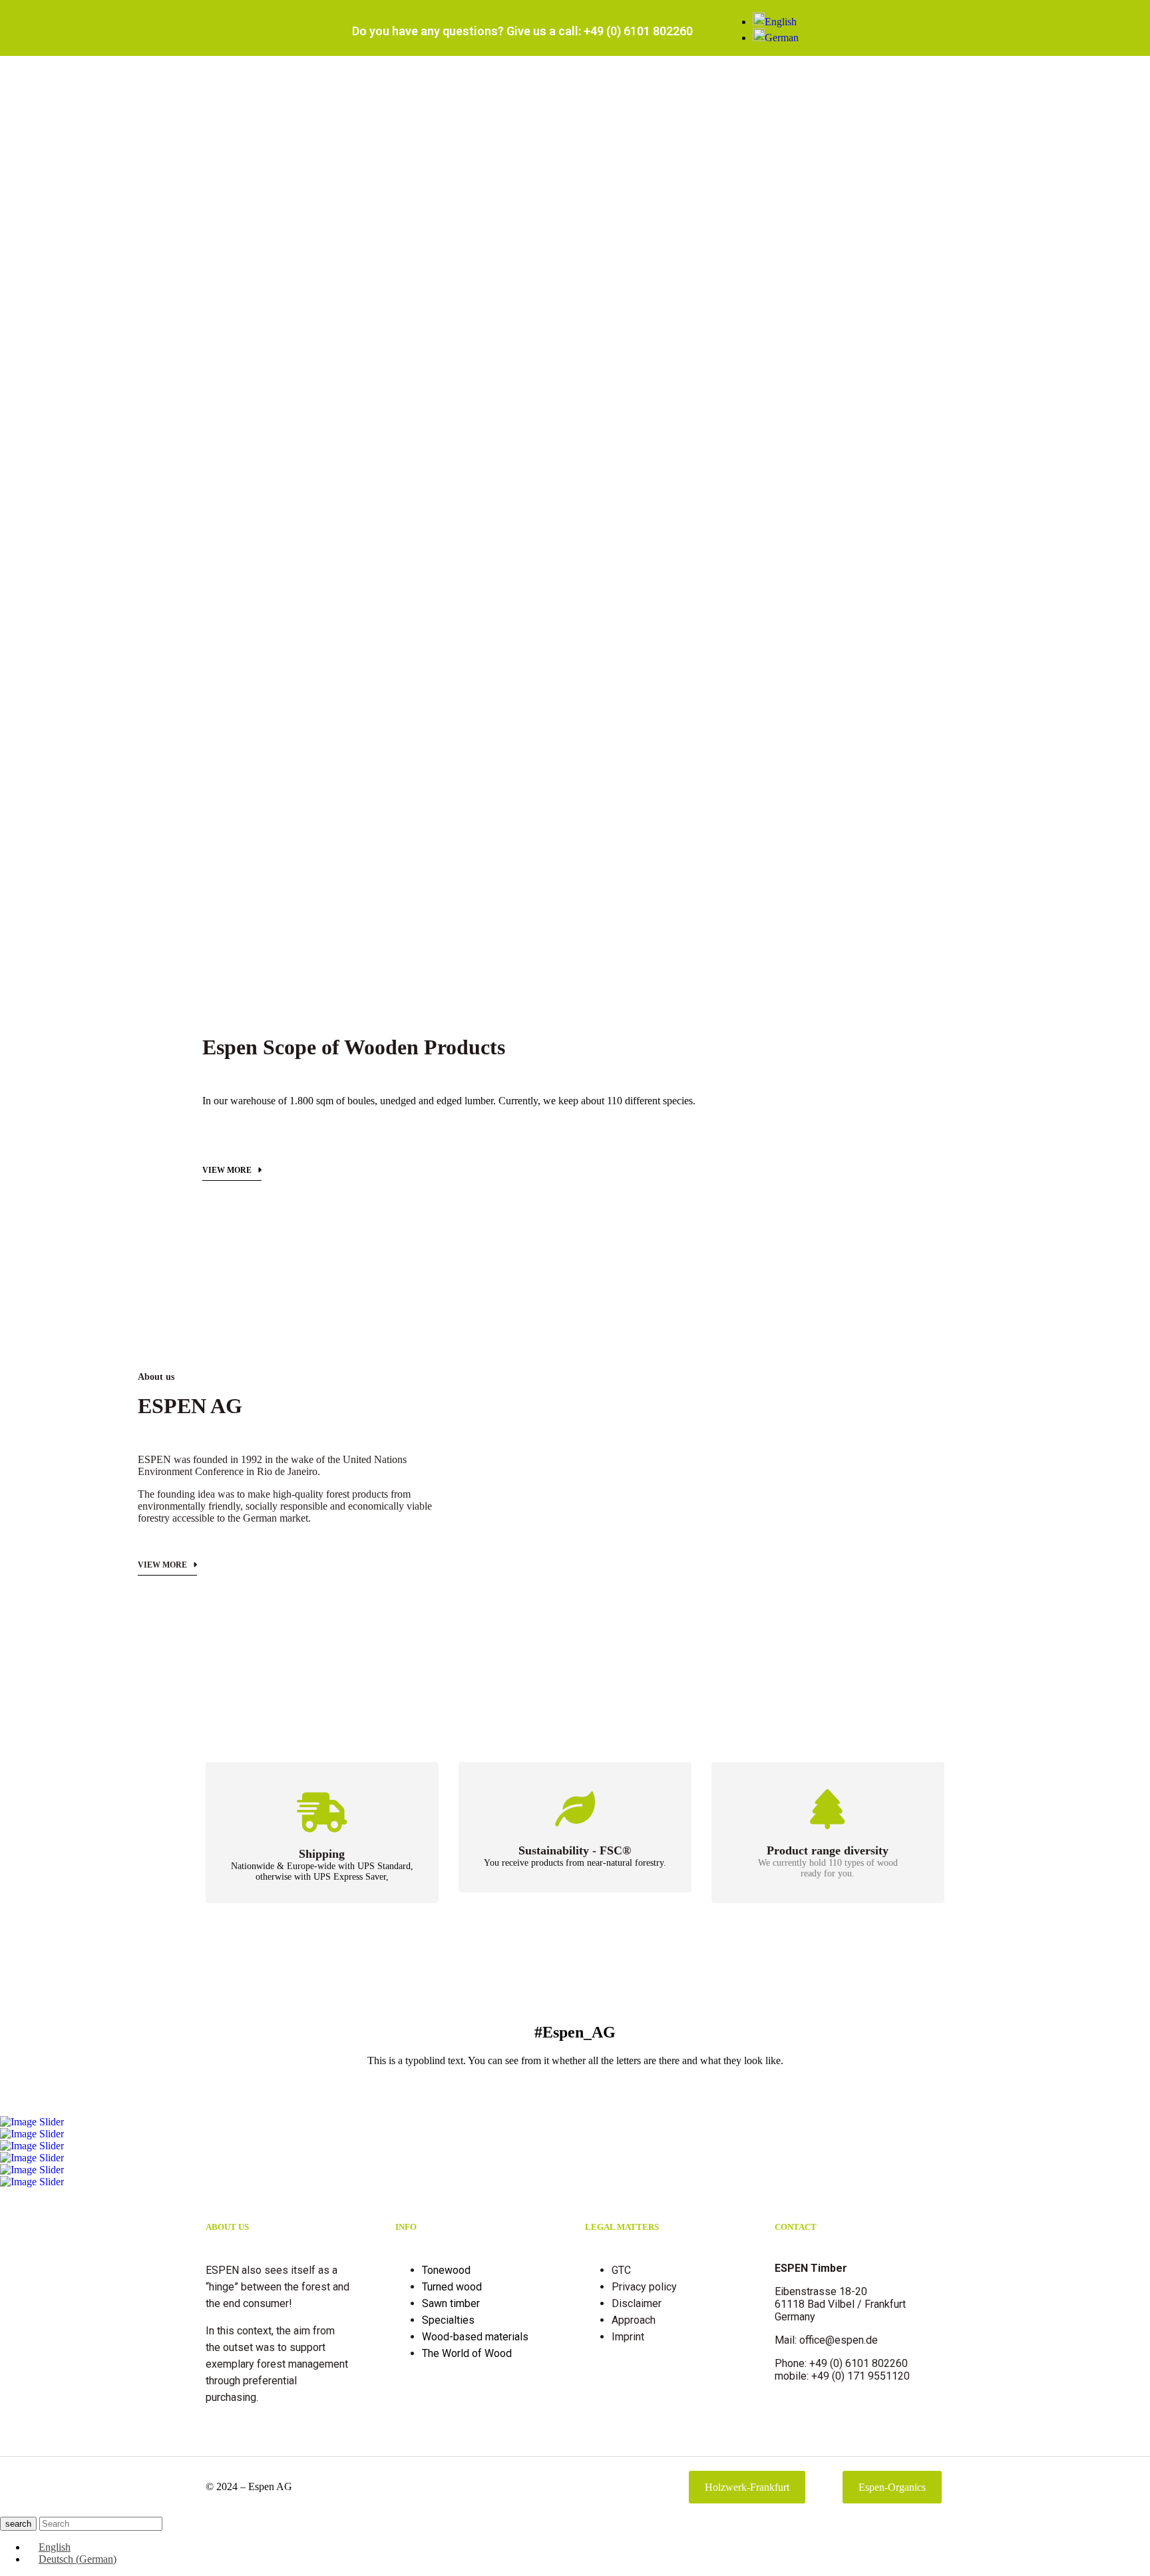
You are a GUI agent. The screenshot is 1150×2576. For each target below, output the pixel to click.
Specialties (448, 2320)
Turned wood (452, 2287)
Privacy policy (644, 2287)
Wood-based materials (475, 2337)
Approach (634, 2320)
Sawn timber (451, 2303)
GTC (621, 2270)
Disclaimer (637, 2303)
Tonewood (446, 2270)
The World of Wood (467, 2353)
